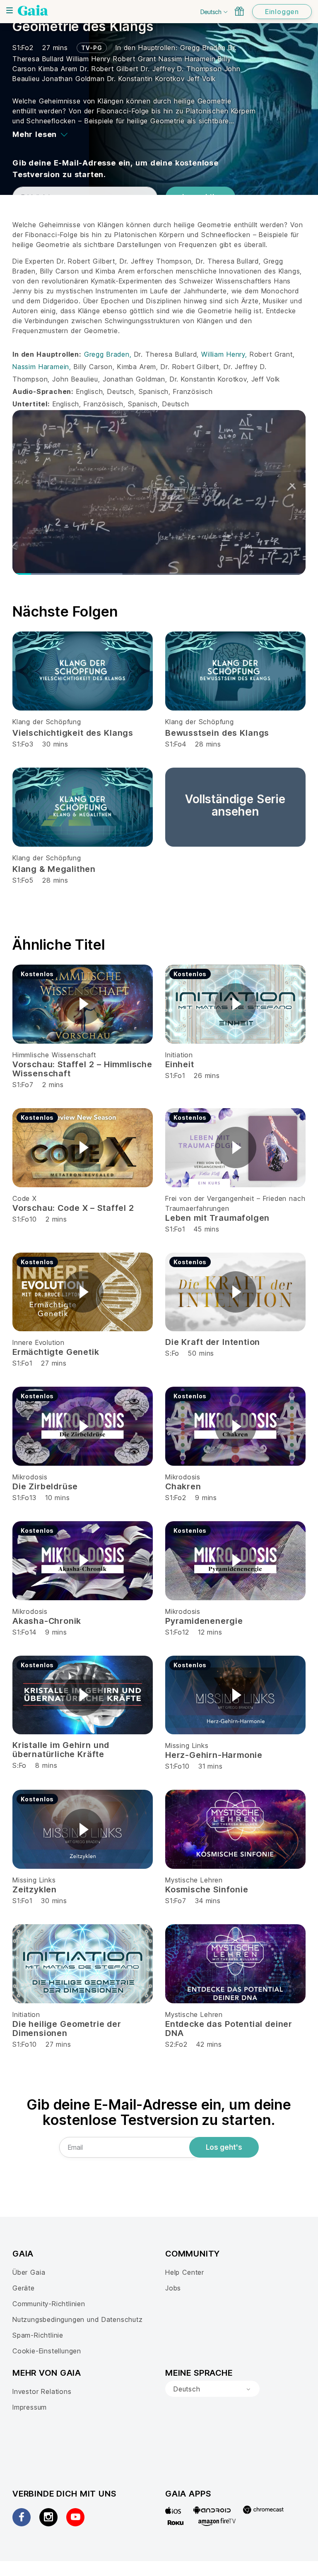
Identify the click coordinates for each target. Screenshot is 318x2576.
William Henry (90, 59)
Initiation (179, 1055)
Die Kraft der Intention (213, 1342)
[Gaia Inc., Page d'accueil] (33, 10)
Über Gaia (29, 2272)
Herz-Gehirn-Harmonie (214, 1755)
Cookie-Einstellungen (47, 2351)
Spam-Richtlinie (38, 2335)
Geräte (24, 2288)
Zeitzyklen (35, 1889)
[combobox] (212, 2389)
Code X (25, 1198)
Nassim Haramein (188, 59)
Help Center (185, 2272)
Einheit (180, 1064)
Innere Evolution (39, 1342)
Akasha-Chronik (47, 1621)
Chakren (183, 1486)
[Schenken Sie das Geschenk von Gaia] (239, 11)
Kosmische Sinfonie (207, 1889)
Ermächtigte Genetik (56, 1352)
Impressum (30, 2407)
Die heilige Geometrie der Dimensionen (67, 2029)
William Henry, (225, 354)
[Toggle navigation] (10, 10)
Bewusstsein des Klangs (217, 733)
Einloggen (282, 12)
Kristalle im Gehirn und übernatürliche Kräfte (61, 1750)
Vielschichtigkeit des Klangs (73, 733)
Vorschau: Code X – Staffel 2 (73, 1208)
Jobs (173, 2288)
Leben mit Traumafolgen (217, 1218)
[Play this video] (83, 1004)
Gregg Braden (204, 48)
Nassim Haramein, (43, 367)
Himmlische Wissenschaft (54, 1055)
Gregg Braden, (109, 354)
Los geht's (224, 2147)
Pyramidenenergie (204, 1621)
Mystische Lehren (194, 1880)
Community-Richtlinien (49, 2304)
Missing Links (187, 1745)
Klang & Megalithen (54, 869)
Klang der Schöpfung (47, 722)
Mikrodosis (30, 1477)
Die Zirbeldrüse (45, 1486)
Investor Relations (42, 2391)
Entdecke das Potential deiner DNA (229, 2029)
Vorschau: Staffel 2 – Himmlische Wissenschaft (82, 1069)
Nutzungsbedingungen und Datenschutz (78, 2319)
